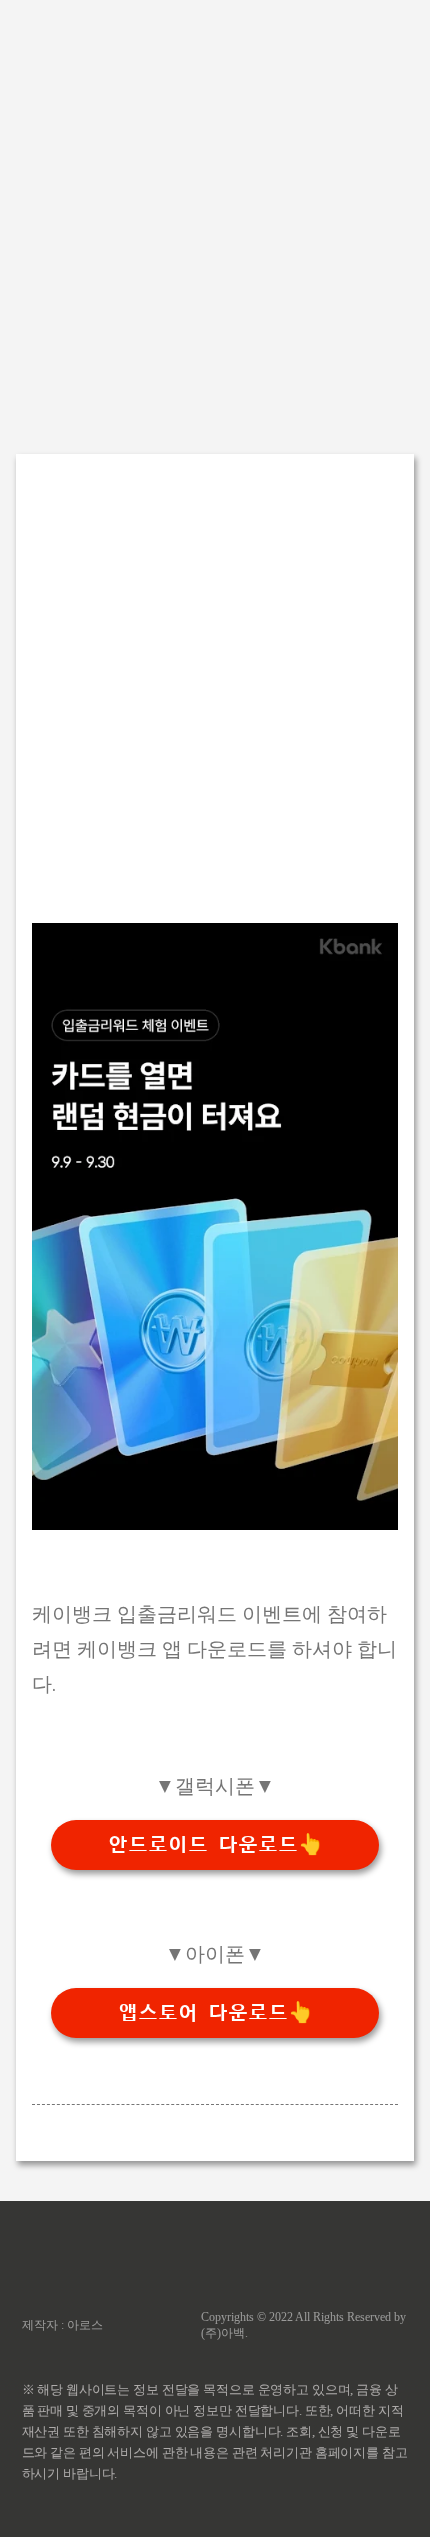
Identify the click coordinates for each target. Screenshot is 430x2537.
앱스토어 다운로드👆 (215, 2013)
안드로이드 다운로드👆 (215, 1845)
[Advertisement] (215, 215)
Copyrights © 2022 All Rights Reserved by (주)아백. (303, 2325)
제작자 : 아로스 (62, 2325)
